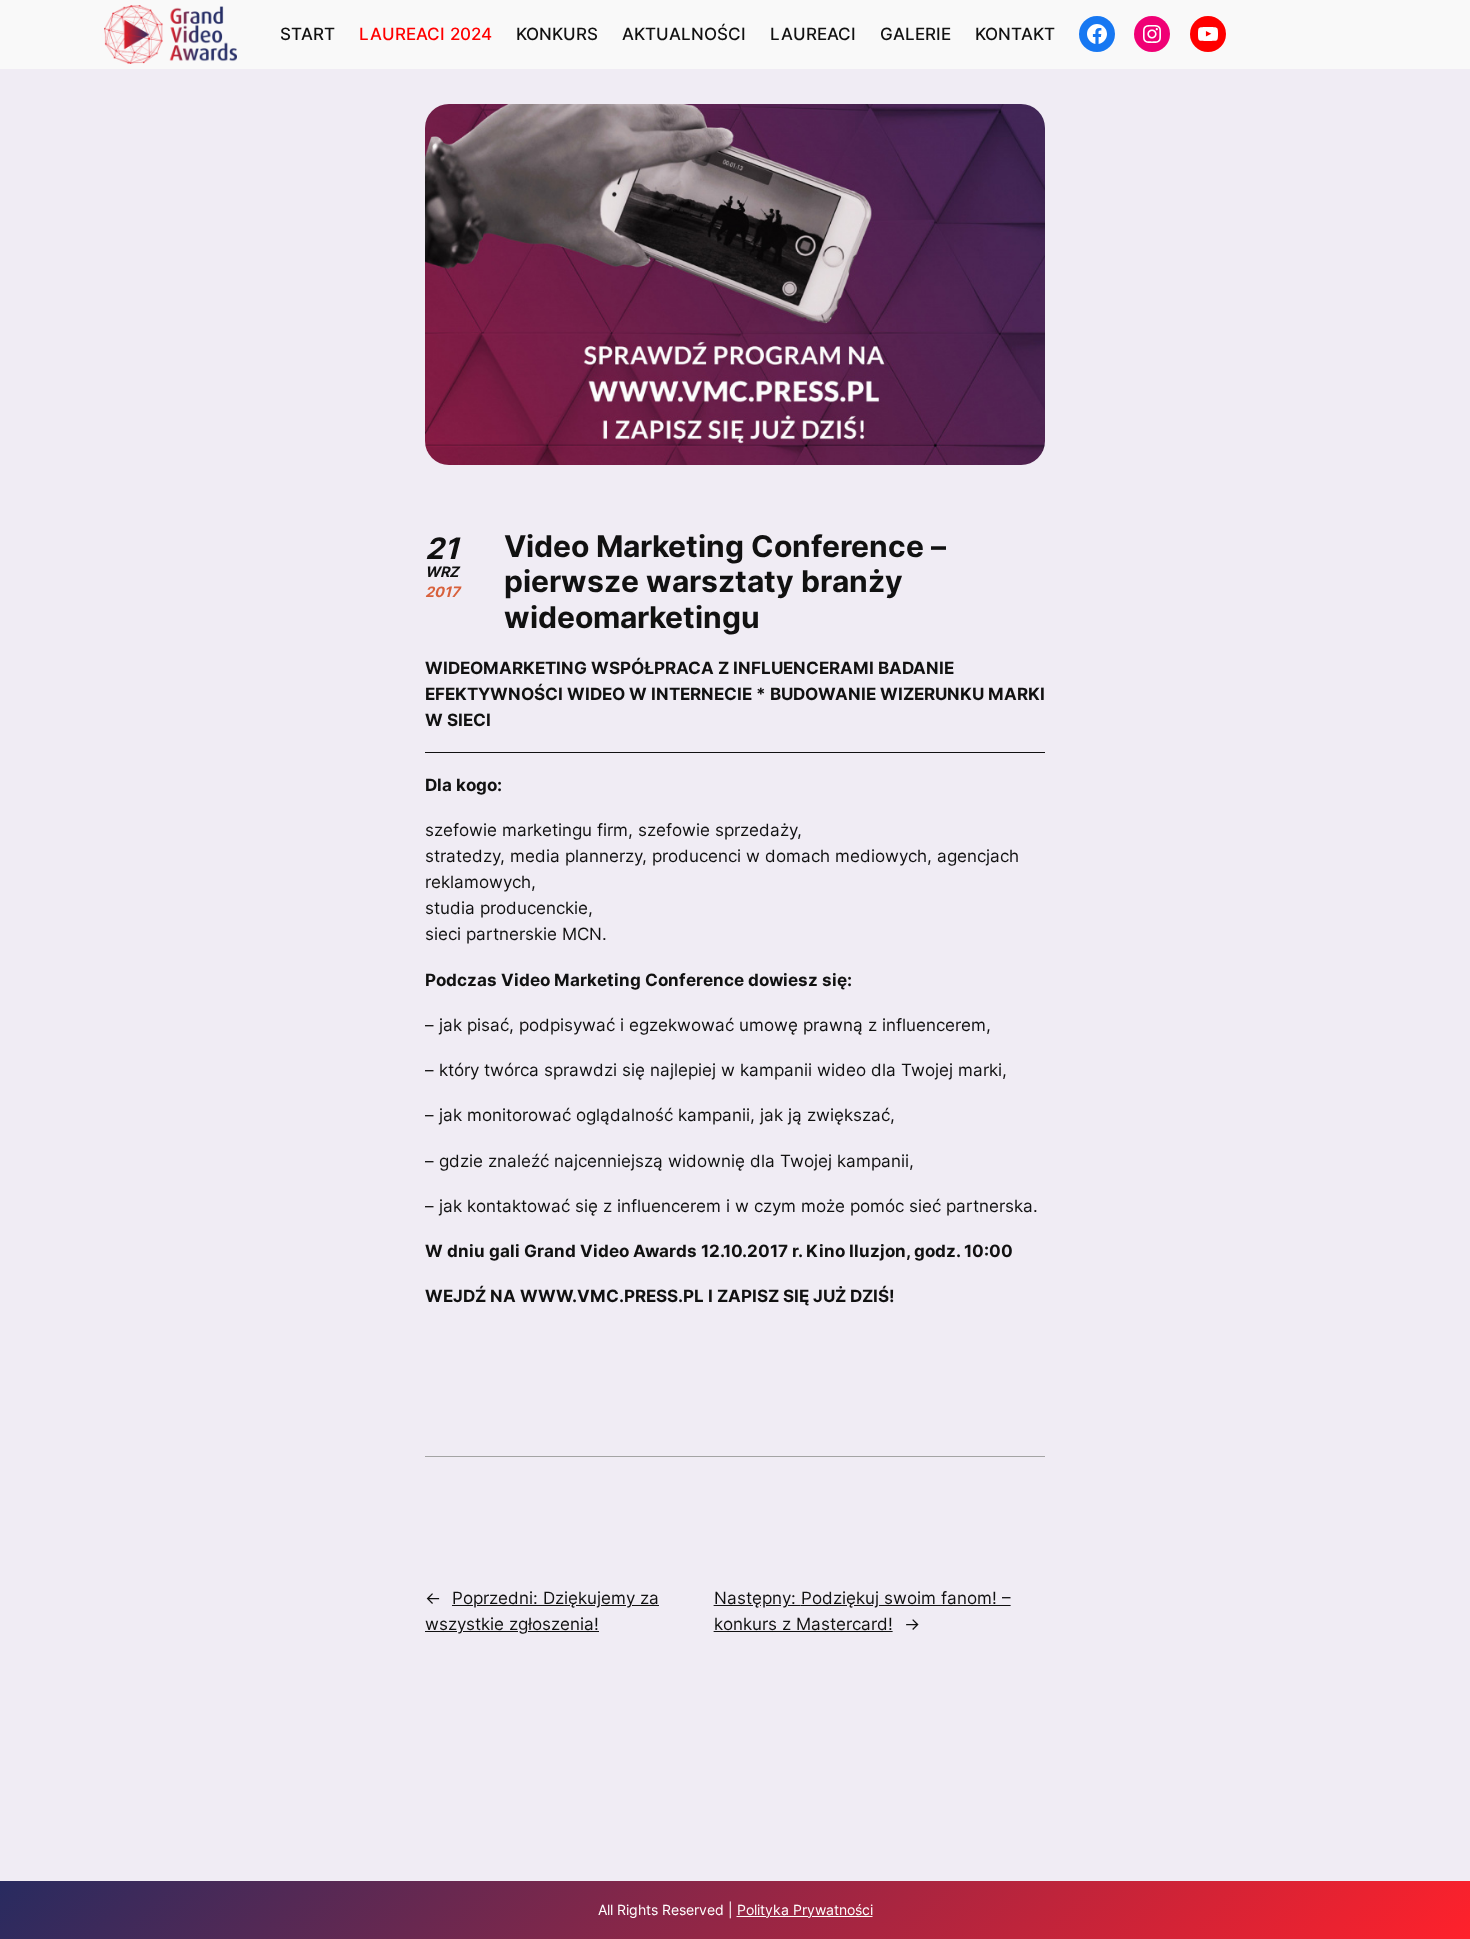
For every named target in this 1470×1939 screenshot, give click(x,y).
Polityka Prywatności (805, 1909)
